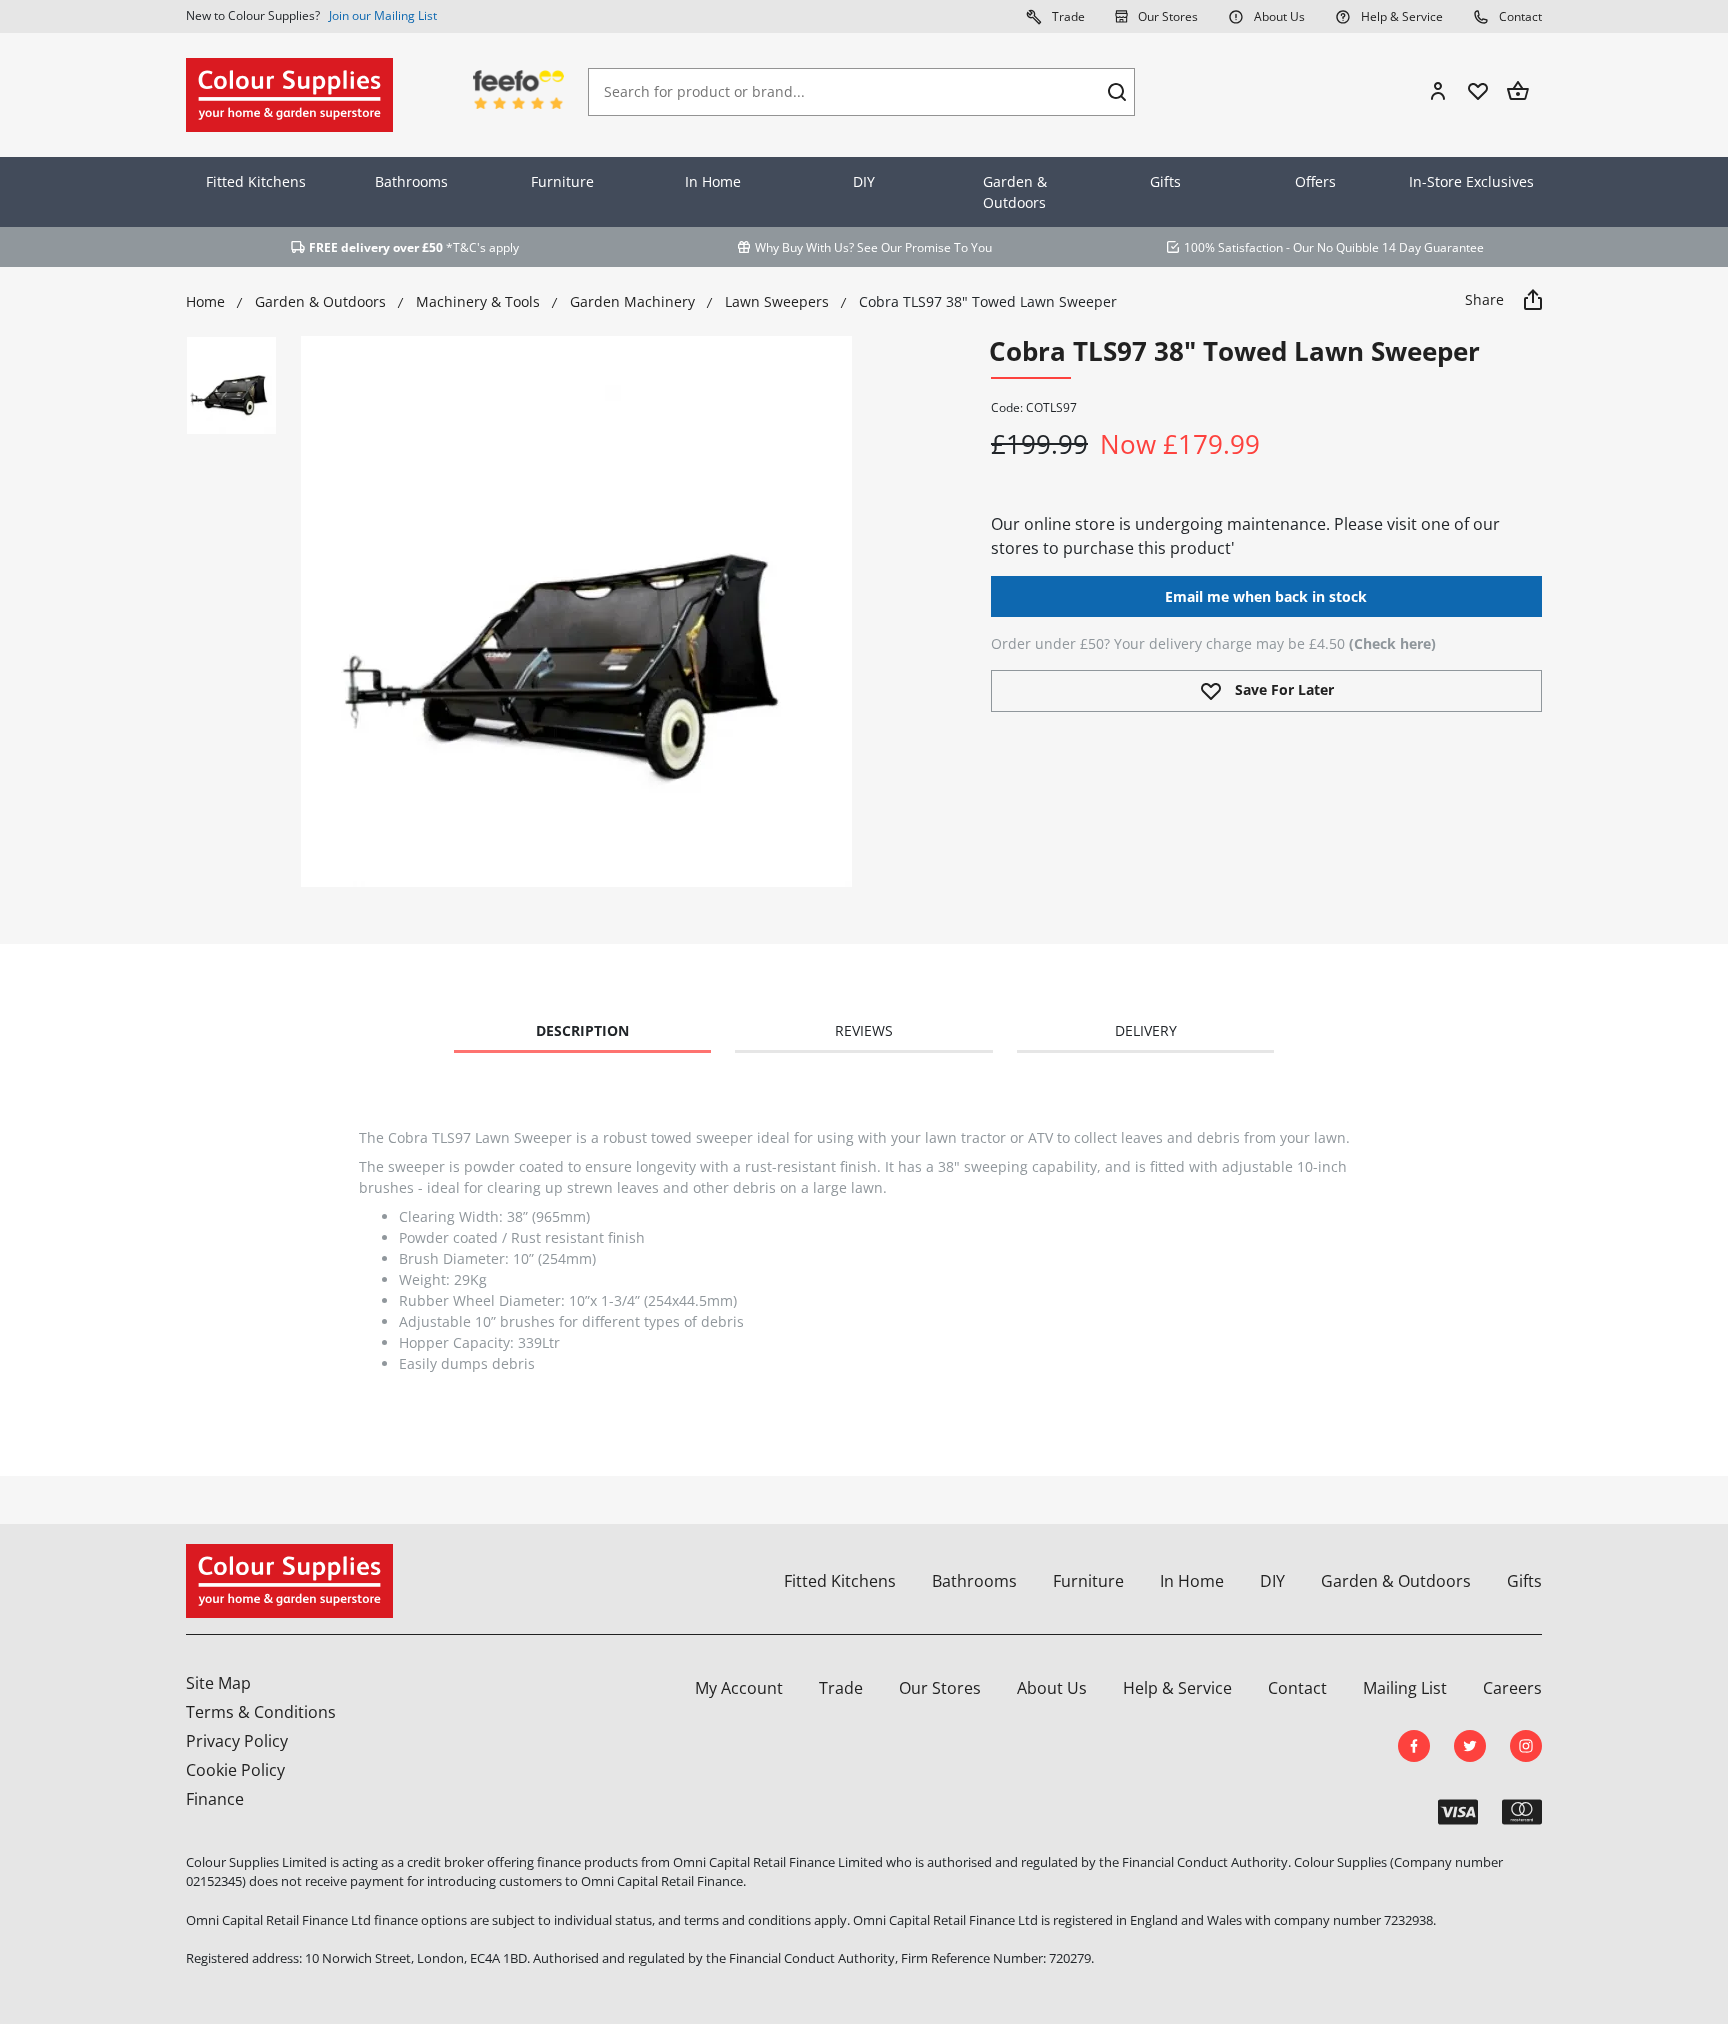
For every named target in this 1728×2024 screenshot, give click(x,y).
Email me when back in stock (1266, 596)
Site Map (218, 1683)
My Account (739, 1688)
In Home (713, 181)
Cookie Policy (235, 1770)
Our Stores (1166, 16)
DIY (864, 181)
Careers (1512, 1688)
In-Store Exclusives (1471, 181)
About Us (1278, 16)
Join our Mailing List (383, 15)
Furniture (562, 181)
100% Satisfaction (1233, 247)
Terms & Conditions (261, 1712)
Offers (1315, 181)
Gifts (1165, 181)
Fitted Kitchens (256, 181)
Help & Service (1400, 16)
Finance (215, 1799)
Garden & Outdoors (1015, 192)
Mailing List (1405, 1688)
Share (1486, 299)
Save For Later (1282, 689)
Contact (1519, 16)
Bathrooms (411, 181)
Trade (1067, 16)
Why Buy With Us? (804, 247)
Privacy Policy (237, 1741)
